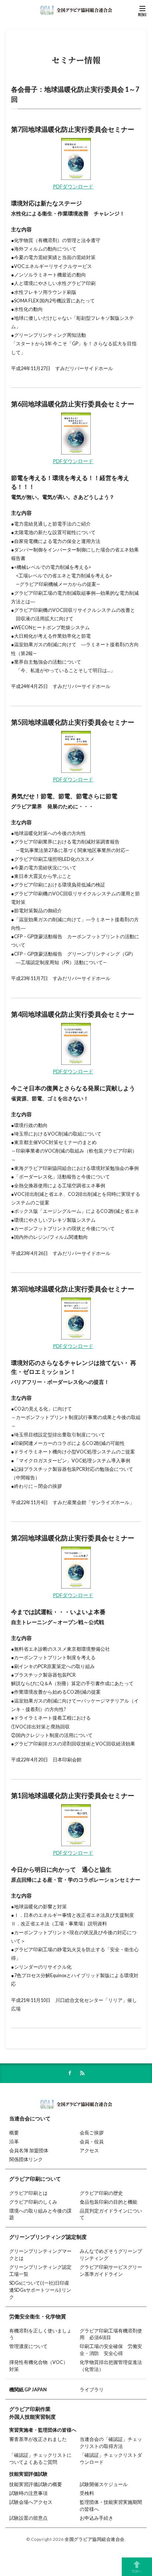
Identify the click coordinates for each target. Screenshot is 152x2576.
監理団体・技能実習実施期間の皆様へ (111, 2506)
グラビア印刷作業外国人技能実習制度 (32, 2413)
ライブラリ (92, 2390)
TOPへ (137, 2571)
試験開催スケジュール (104, 2484)
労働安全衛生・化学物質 (38, 2316)
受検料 (87, 2493)
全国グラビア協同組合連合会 (95, 2539)
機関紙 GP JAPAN (28, 2390)
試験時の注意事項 (28, 2493)
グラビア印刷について (35, 2179)
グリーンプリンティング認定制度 (48, 2237)
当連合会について (30, 2118)
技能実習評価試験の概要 (36, 2484)
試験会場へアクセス (31, 2502)
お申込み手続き (96, 2518)
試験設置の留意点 (28, 2518)
